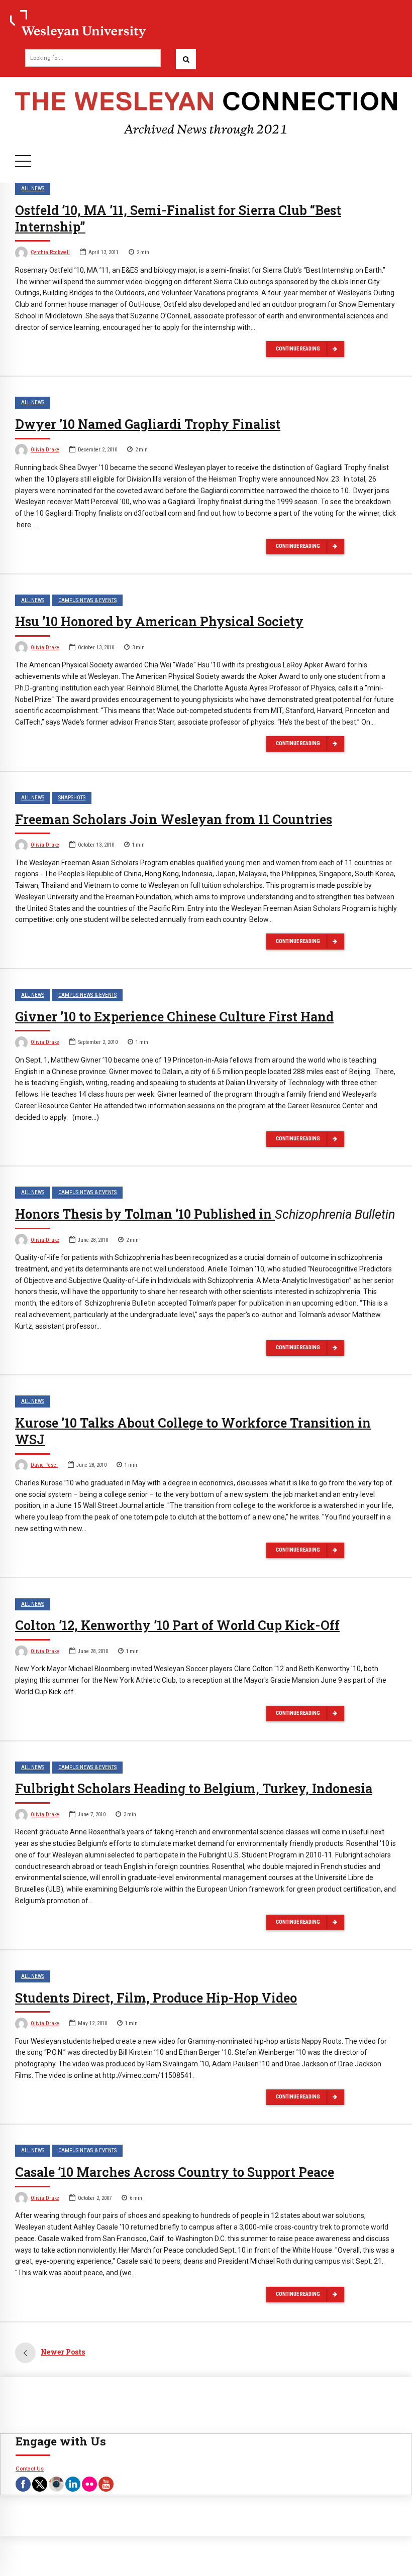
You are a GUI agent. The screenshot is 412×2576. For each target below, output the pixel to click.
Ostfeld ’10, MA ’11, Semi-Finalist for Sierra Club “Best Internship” (178, 218)
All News (33, 189)
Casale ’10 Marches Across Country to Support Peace (175, 2172)
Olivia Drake (45, 450)
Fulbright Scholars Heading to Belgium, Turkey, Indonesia (194, 1788)
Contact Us (30, 2469)
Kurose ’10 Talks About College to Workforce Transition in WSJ (193, 1431)
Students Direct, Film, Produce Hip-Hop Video (156, 1998)
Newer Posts (63, 2352)
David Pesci (44, 1465)
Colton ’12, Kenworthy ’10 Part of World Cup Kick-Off (177, 1625)
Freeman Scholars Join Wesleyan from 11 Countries (174, 819)
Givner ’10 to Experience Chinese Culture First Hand (174, 1017)
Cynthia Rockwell (50, 252)
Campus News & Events (87, 600)
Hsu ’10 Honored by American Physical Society (159, 621)
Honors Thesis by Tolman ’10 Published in (205, 1214)
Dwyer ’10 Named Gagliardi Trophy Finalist (148, 424)
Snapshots (72, 798)
